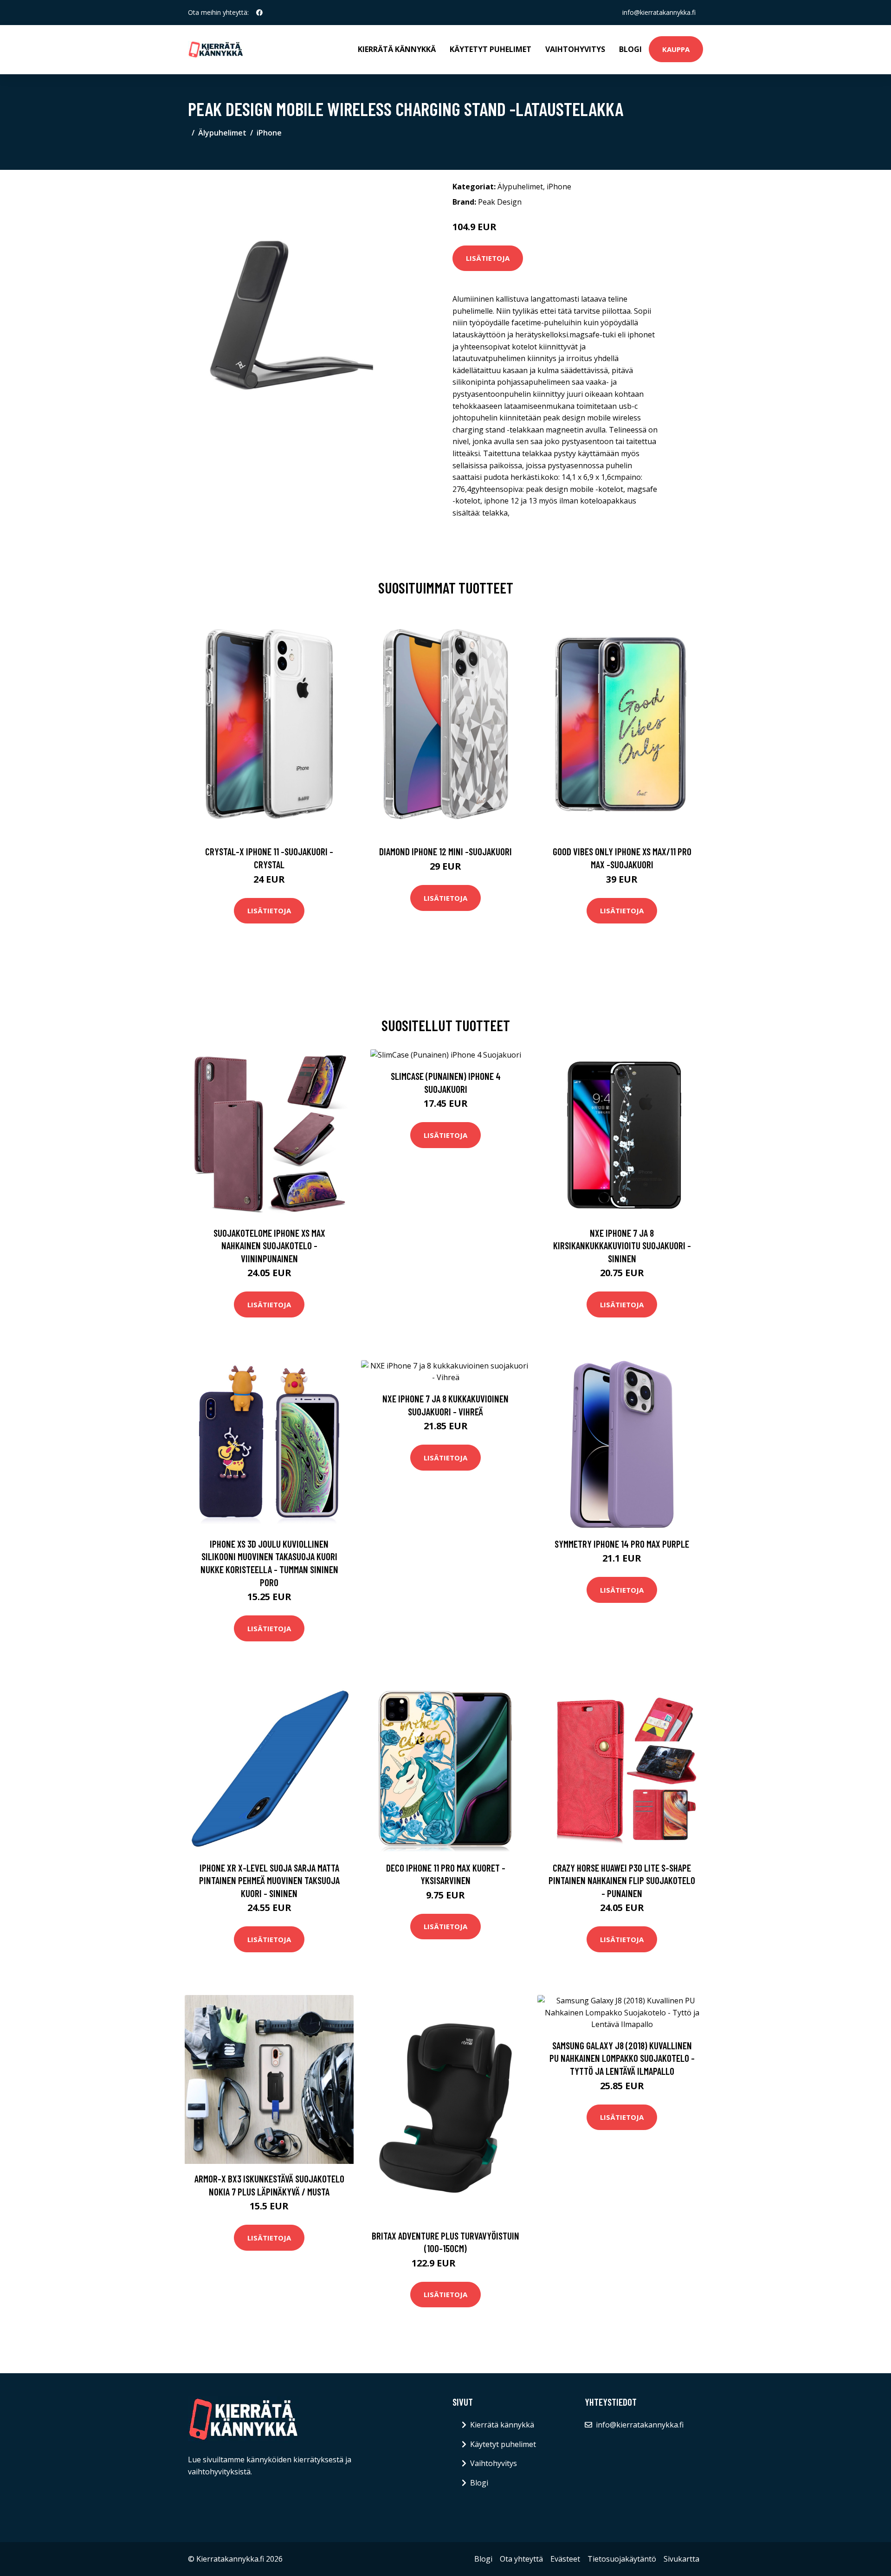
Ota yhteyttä (521, 2559)
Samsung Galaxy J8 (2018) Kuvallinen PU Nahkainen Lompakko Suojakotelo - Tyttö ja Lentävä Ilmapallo (622, 2058)
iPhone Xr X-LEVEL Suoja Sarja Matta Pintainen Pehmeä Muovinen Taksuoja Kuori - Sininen (269, 1880)
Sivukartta (681, 2559)
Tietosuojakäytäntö (622, 2559)
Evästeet (565, 2559)
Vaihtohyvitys (575, 49)
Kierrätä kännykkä (397, 49)
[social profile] (259, 13)
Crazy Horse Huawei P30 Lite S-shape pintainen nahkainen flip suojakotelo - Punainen (622, 1880)
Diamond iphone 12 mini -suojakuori (445, 851)
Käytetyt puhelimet (491, 49)
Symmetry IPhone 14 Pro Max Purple (622, 1544)
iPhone (269, 133)
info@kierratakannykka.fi (659, 12)
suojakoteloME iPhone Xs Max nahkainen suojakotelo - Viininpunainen (269, 1246)
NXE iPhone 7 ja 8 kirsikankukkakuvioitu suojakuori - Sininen (622, 1246)
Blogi (630, 49)
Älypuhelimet (222, 133)
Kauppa (676, 49)
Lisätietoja (488, 258)
